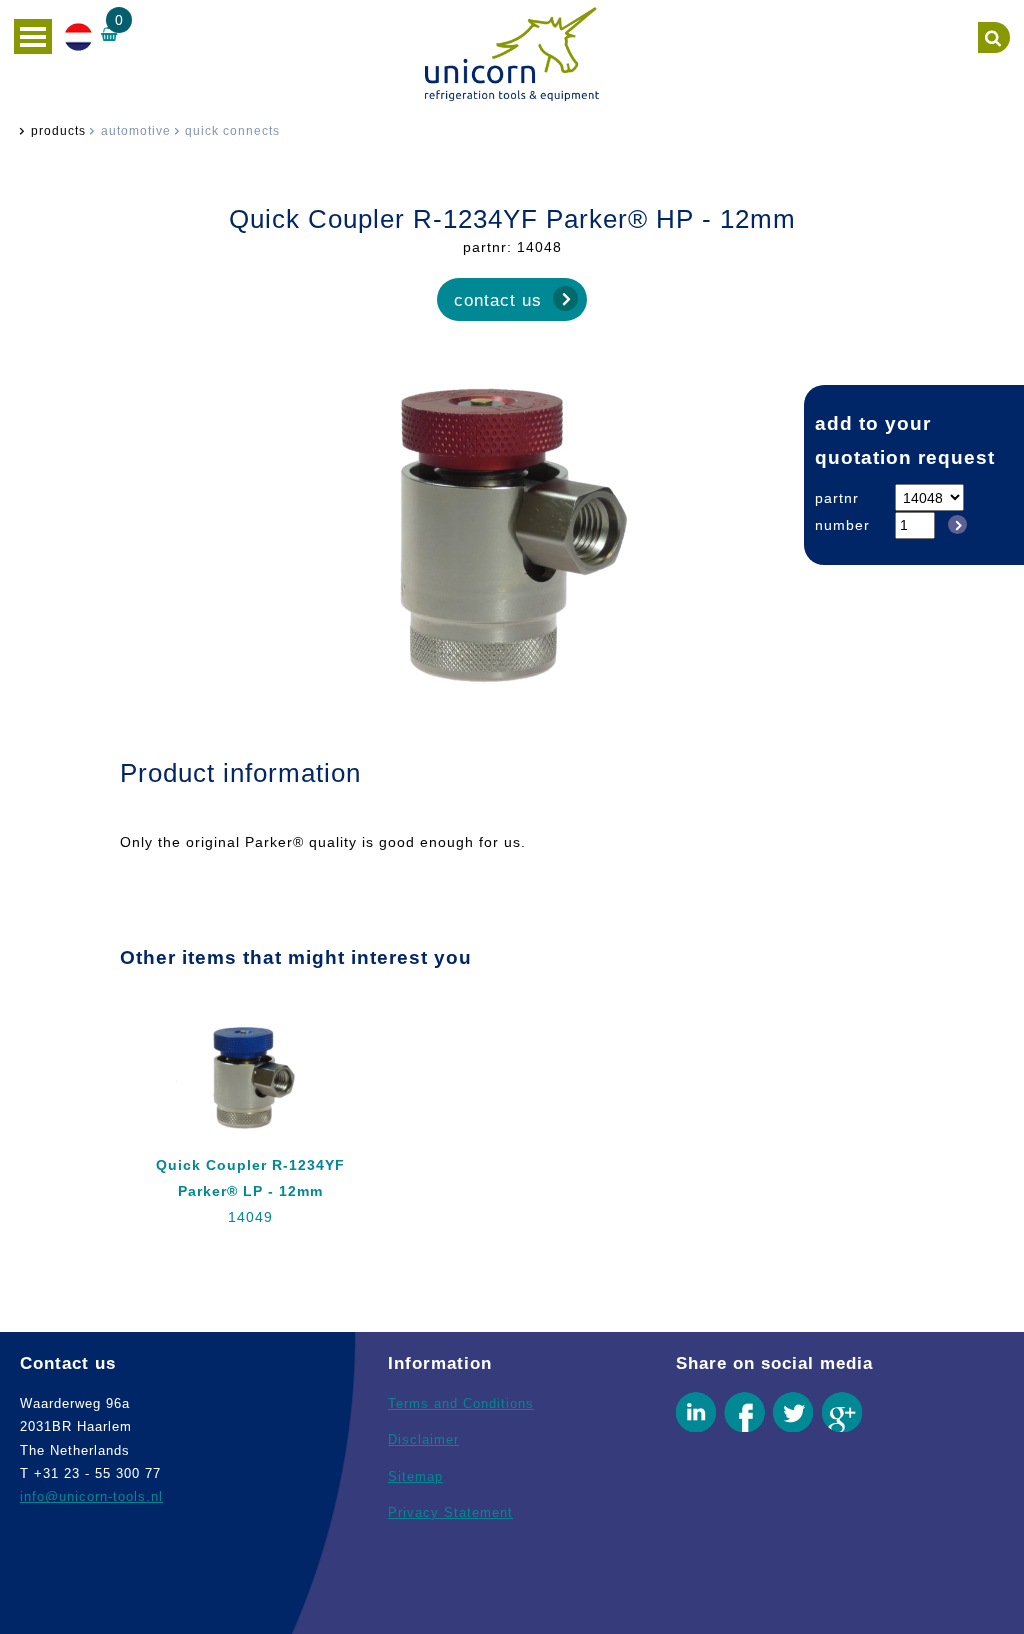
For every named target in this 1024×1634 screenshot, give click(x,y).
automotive (136, 131)
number (842, 525)
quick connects (232, 131)
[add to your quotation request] (954, 524)
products (58, 131)
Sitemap (415, 1476)
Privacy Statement (450, 1512)
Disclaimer (423, 1439)
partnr (837, 498)
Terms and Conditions (461, 1403)
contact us (498, 300)
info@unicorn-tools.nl (91, 1496)
